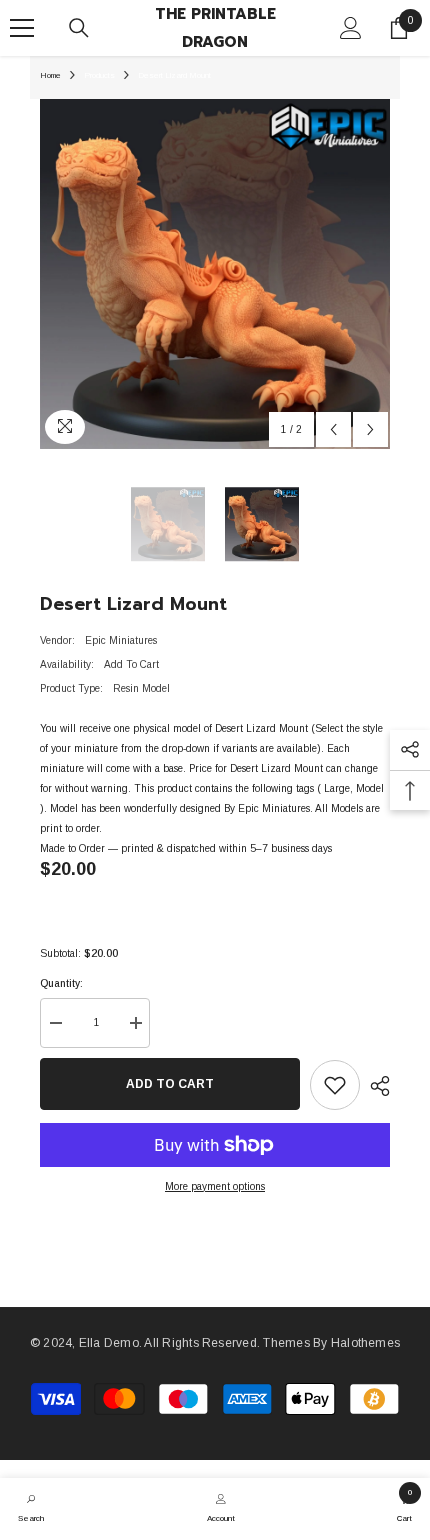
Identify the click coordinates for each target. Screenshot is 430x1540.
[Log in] (351, 28)
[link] (31, 1506)
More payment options (215, 1186)
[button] (333, 429)
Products (99, 75)
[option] (215, 274)
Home (50, 75)
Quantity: (61, 983)
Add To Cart (170, 1084)
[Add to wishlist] (335, 1085)
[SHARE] (375, 1086)
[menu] (22, 28)
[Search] (79, 28)
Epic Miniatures (121, 640)
